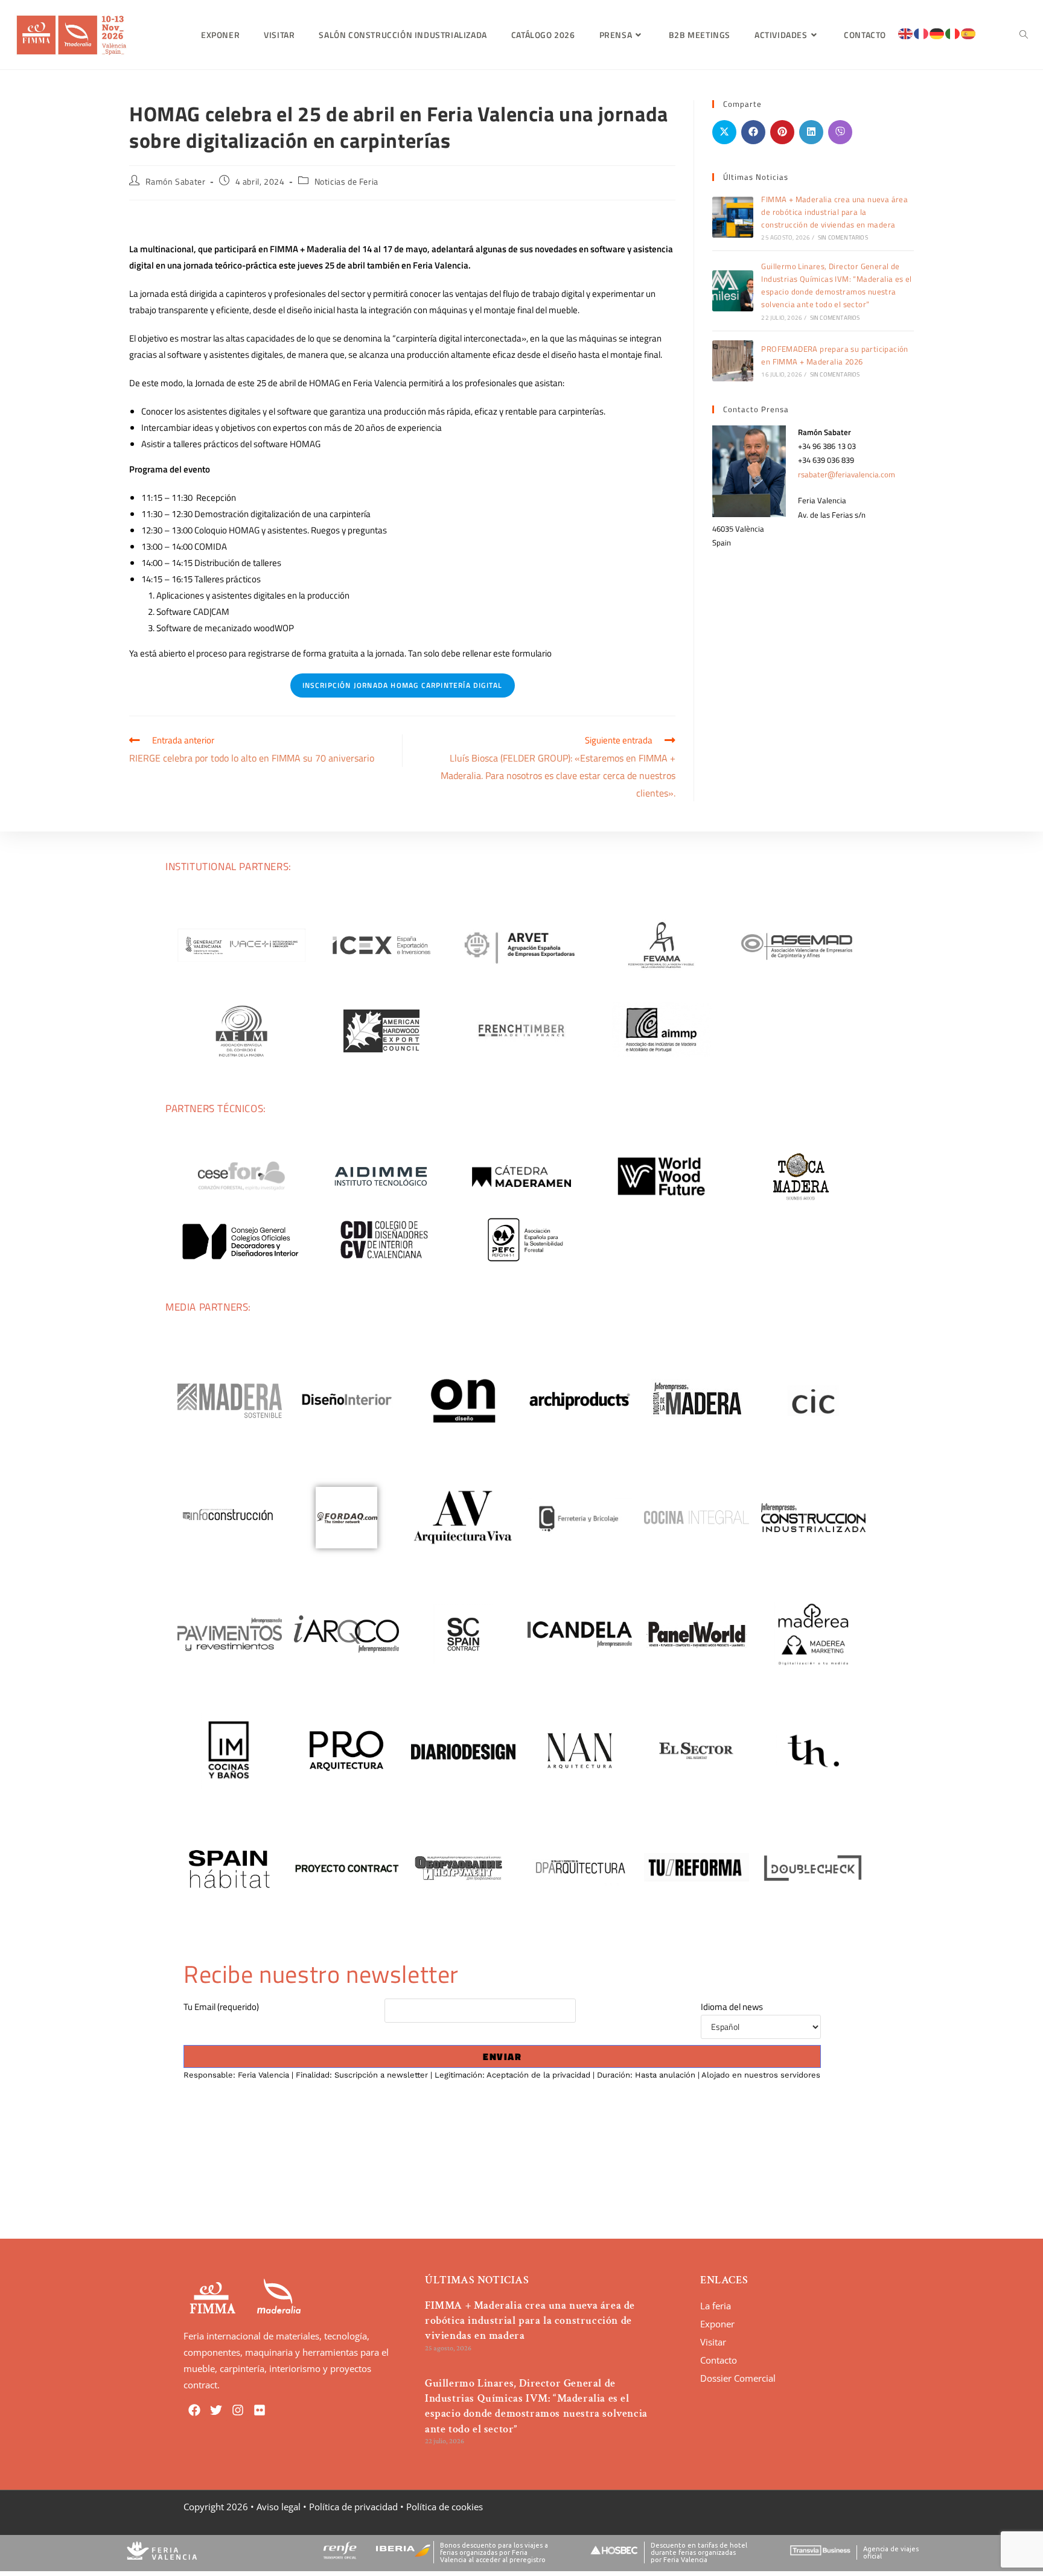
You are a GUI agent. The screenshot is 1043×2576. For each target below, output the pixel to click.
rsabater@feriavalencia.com (847, 474)
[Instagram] (238, 2410)
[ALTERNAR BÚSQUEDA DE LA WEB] (1024, 35)
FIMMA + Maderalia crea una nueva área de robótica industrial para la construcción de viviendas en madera (834, 212)
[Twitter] (216, 2410)
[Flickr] (260, 2410)
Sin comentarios (843, 237)
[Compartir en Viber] (840, 132)
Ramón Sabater (176, 181)
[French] (922, 33)
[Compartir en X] (724, 132)
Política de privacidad (353, 2507)
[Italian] (953, 33)
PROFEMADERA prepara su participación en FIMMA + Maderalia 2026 (834, 355)
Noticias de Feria (346, 181)
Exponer (717, 2324)
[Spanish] (969, 33)
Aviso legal (279, 2507)
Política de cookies (445, 2507)
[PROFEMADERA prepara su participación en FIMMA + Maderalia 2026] (733, 361)
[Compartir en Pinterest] (782, 132)
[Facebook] (194, 2410)
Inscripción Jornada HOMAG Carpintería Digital (403, 685)
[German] (937, 33)
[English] (906, 33)
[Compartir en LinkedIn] (811, 132)
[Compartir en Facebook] (753, 132)
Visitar (713, 2342)
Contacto (719, 2360)
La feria (716, 2306)
